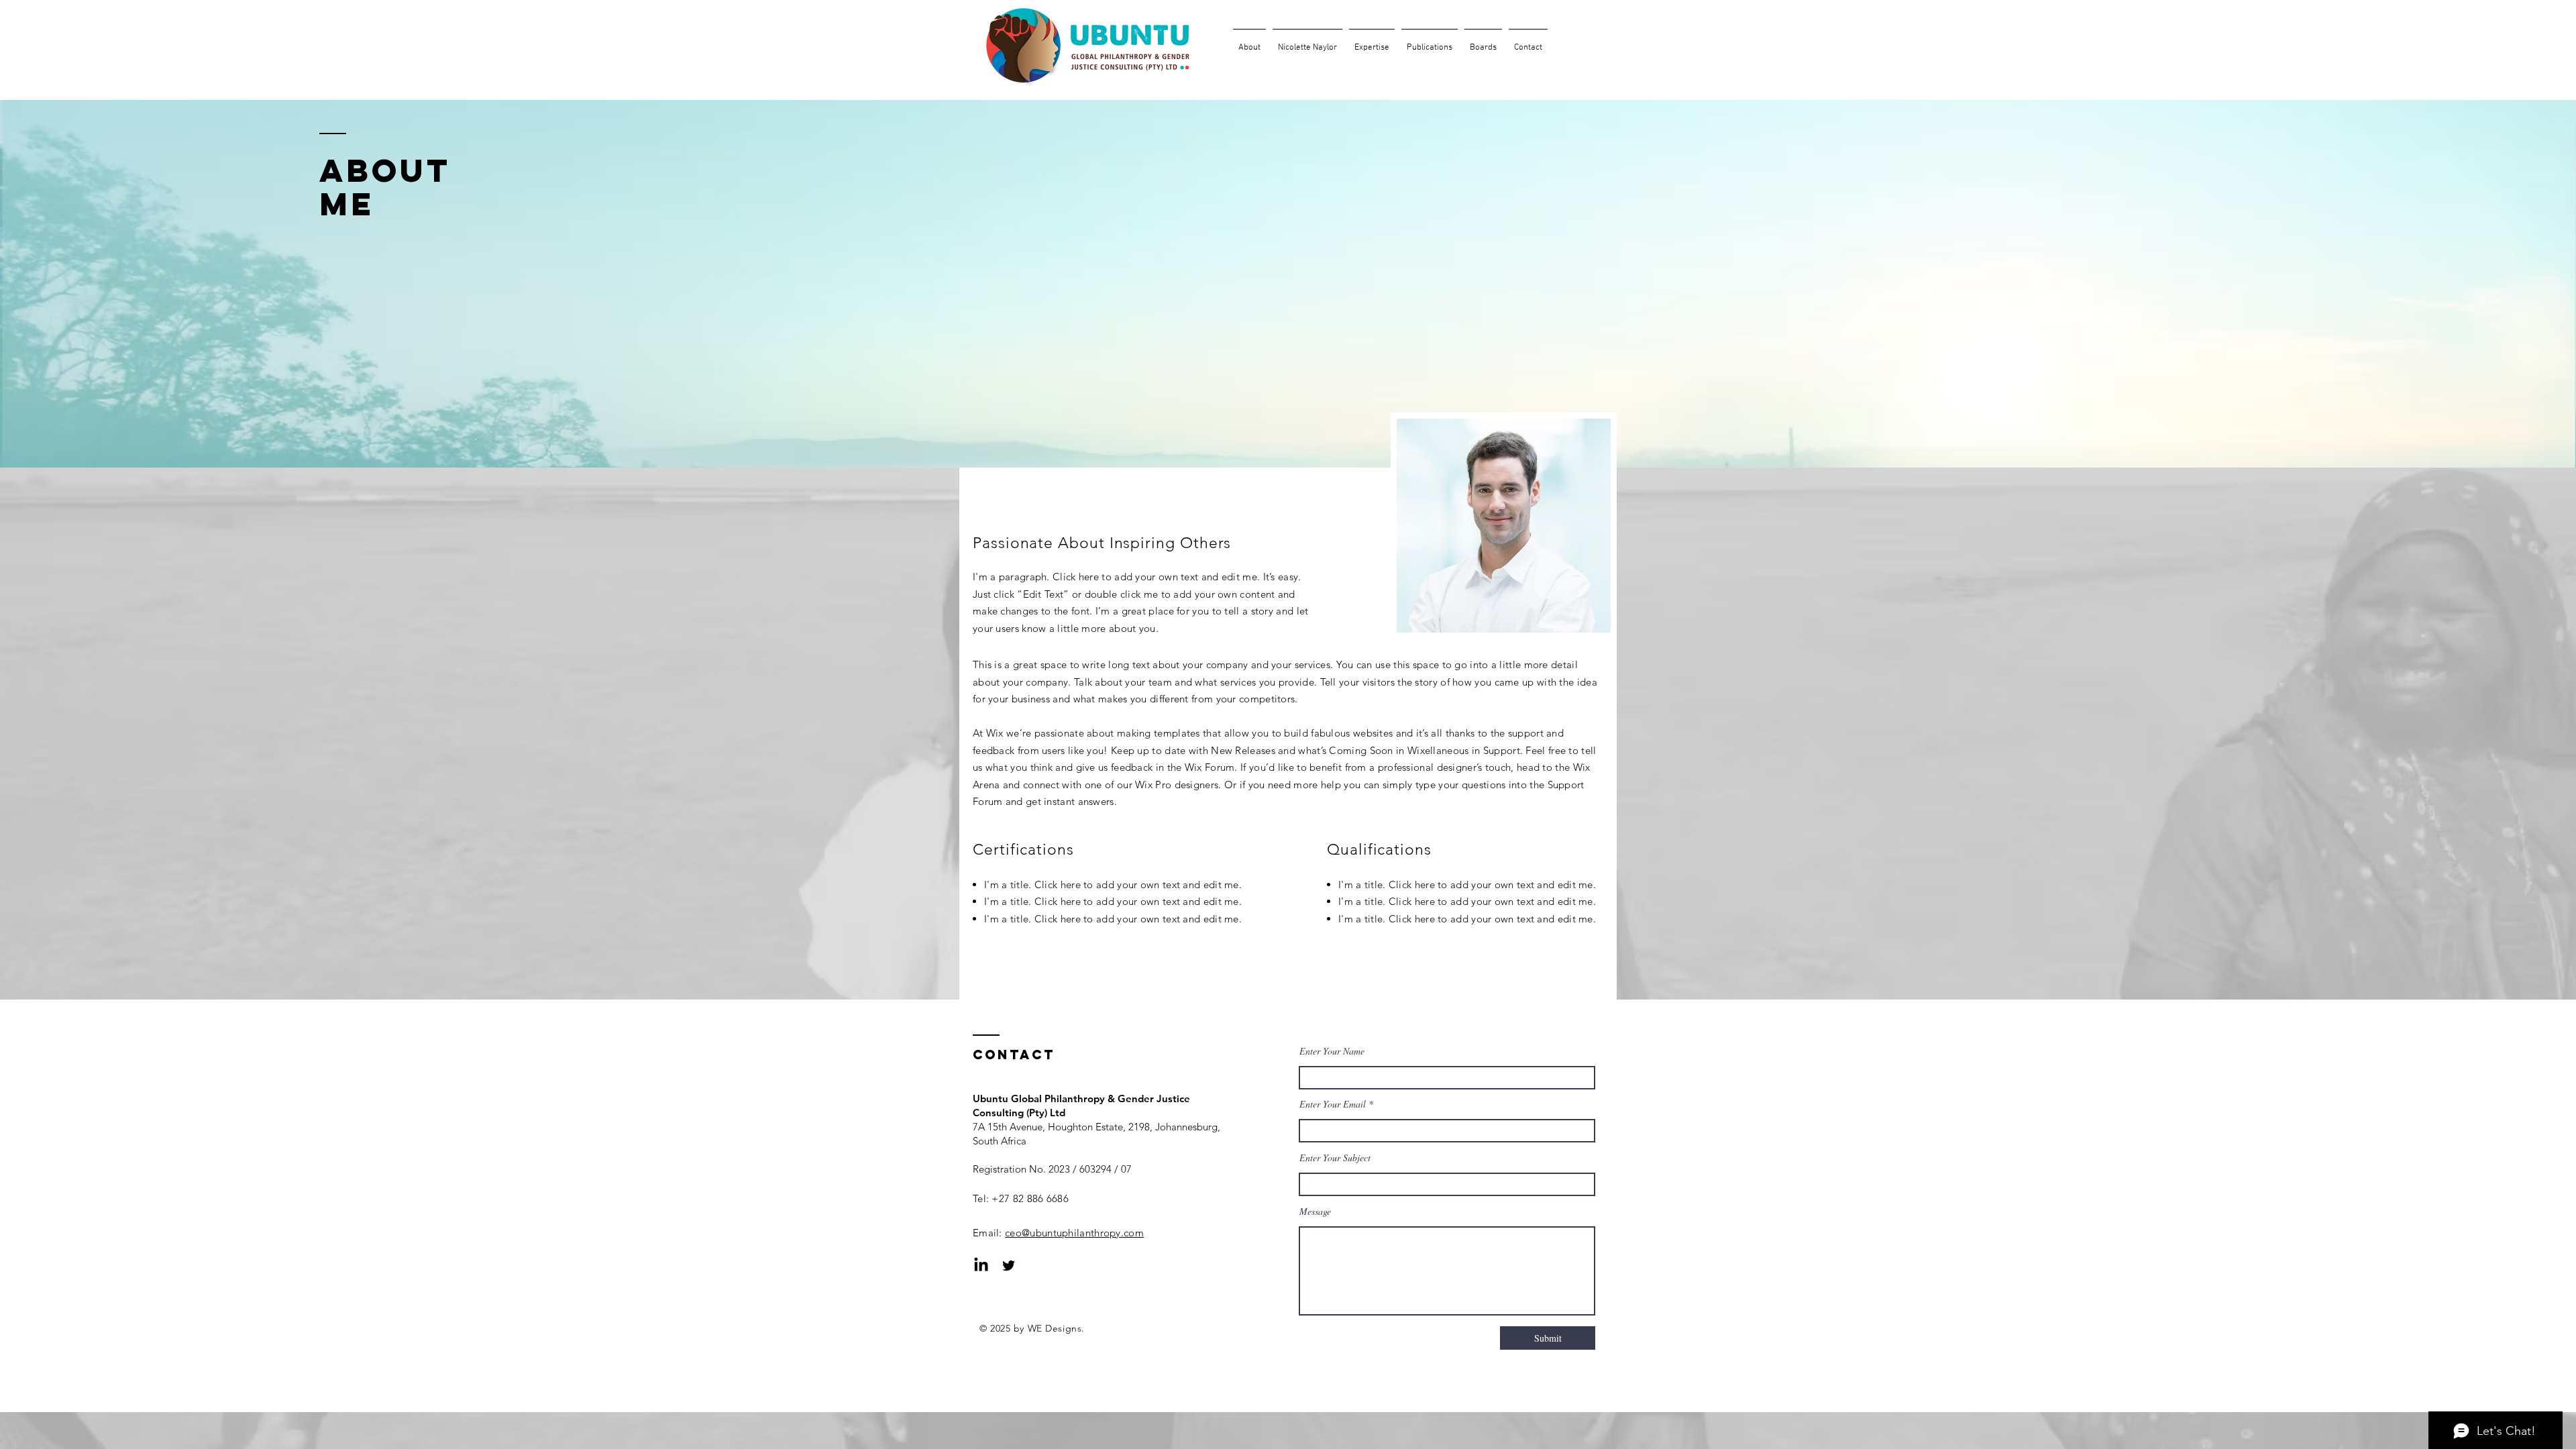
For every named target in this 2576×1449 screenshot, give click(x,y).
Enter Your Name (1332, 1051)
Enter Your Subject (1335, 1158)
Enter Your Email (1333, 1104)
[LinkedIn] (981, 1266)
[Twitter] (1009, 1266)
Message (1315, 1212)
